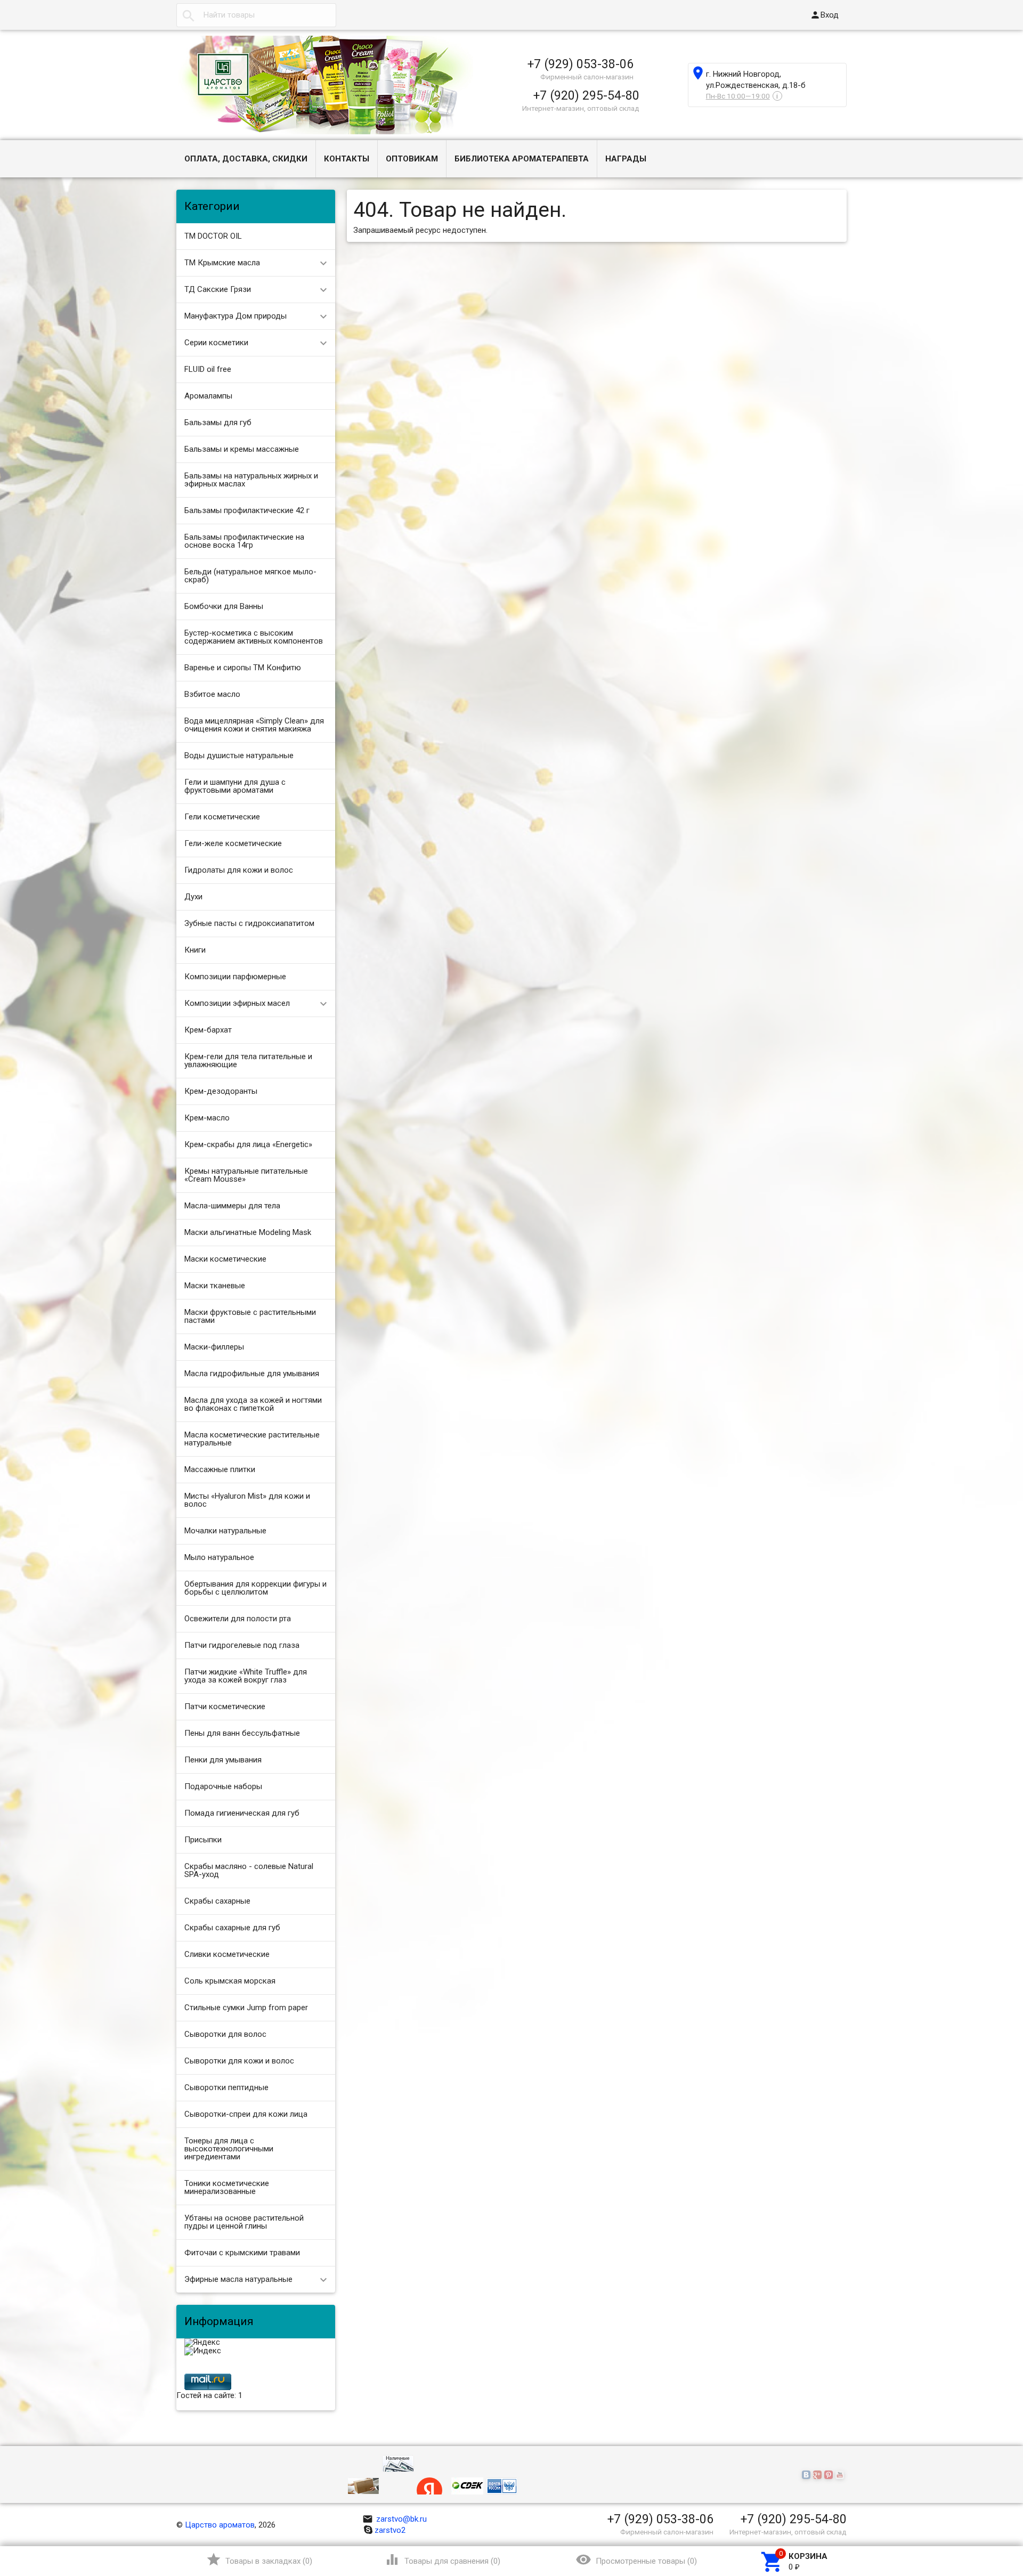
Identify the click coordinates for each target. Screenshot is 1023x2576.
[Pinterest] (830, 2475)
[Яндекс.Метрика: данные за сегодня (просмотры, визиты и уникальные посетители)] (202, 2343)
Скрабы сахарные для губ (232, 1928)
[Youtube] (841, 2475)
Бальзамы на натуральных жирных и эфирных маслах (251, 480)
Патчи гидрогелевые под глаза (242, 1645)
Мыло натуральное (219, 1557)
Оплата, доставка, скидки (246, 159)
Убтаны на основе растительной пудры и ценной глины (244, 2222)
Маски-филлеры (214, 1347)
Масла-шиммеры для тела (232, 1206)
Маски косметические (225, 1259)
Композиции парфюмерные (235, 977)
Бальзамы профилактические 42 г (247, 510)
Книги (195, 950)
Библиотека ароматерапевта (522, 159)
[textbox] (256, 15)
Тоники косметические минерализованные (227, 2187)
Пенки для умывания (223, 1760)
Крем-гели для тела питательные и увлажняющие (248, 1061)
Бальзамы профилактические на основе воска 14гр (244, 541)
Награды (626, 159)
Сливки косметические (227, 1954)
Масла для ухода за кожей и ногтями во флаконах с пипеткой (253, 1404)
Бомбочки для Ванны (224, 606)
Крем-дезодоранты (221, 1091)
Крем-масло (207, 1118)
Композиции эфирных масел (237, 1003)
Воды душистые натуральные (239, 755)
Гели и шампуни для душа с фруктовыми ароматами (235, 786)
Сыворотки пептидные (226, 2087)
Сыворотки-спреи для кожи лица (246, 2114)
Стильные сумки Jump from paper (246, 2008)
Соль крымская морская (230, 1981)
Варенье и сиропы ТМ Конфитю (243, 668)
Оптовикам (412, 159)
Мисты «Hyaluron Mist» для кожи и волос (247, 1500)
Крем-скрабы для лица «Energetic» (248, 1144)
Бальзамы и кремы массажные (242, 449)
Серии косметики (216, 343)
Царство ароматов (220, 2525)
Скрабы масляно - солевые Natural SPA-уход (249, 1870)
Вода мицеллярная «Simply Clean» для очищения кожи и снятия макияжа (254, 725)
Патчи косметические (225, 1707)
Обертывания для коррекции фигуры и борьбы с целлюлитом (255, 1588)
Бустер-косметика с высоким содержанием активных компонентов (254, 637)
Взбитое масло (212, 694)
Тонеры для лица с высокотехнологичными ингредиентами (229, 2149)
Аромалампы (208, 396)
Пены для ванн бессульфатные (242, 1733)
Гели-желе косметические (233, 843)
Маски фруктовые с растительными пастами (250, 1316)
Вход (824, 15)
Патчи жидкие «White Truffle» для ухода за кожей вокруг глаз (246, 1676)
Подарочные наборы (223, 1786)
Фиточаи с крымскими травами (242, 2253)
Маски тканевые (215, 1286)
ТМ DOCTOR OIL (213, 236)
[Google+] (819, 2475)
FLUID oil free (208, 369)
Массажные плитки (220, 1469)
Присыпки (203, 1840)
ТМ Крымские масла (222, 263)
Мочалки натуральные (225, 1531)
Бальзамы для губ (218, 422)
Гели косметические (222, 817)
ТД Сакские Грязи (218, 289)
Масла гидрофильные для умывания (252, 1374)
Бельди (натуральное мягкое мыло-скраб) (250, 576)
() (259, 2559)
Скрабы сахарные (217, 1901)
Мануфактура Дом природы (236, 316)
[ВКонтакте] (807, 2475)
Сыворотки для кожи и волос (239, 2061)
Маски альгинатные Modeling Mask (248, 1232)
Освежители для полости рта (238, 1619)
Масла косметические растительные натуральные (252, 1439)
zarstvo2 (390, 2530)
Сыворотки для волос (225, 2034)
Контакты (347, 159)
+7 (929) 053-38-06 (580, 64)
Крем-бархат (208, 1030)
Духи (193, 897)
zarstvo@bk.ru (395, 2519)
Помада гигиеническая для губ (242, 1813)
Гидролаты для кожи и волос (239, 870)
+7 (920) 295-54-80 (586, 95)
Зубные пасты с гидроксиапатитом (249, 923)
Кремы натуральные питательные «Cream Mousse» (246, 1175)
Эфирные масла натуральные (238, 2279)
